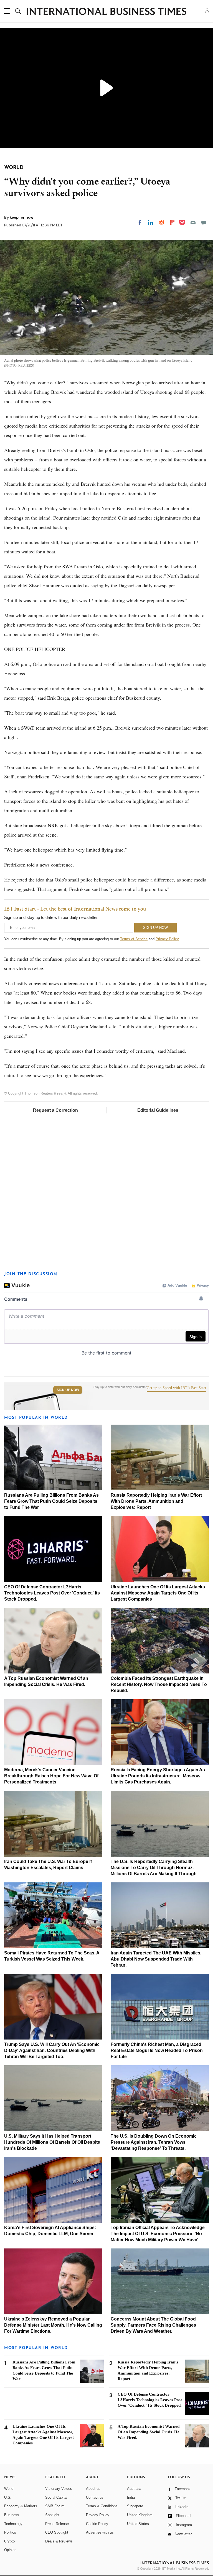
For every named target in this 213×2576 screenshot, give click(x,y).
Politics (10, 2532)
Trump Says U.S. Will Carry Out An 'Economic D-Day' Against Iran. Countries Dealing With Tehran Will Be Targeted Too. (52, 2050)
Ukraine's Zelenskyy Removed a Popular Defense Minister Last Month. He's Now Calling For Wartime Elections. (53, 2325)
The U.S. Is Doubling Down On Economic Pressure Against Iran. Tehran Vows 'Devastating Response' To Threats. (154, 2142)
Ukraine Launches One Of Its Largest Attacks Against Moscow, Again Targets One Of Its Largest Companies (158, 1593)
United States (138, 2524)
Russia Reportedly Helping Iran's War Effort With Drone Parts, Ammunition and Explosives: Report (156, 1501)
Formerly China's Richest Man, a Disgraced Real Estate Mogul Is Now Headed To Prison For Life (157, 2050)
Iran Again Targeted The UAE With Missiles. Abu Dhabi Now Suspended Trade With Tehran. (156, 1959)
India (131, 2497)
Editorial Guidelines (158, 1110)
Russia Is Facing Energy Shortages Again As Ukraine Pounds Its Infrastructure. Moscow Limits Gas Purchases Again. (158, 1776)
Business (12, 2515)
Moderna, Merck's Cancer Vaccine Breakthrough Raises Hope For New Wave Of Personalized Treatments (51, 1776)
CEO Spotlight (57, 2532)
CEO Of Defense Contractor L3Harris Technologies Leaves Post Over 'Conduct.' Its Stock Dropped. (52, 1593)
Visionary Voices (59, 2489)
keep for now (21, 217)
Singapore (135, 2506)
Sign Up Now (68, 1390)
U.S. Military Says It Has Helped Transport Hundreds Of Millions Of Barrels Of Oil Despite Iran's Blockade (52, 2142)
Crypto (9, 2541)
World (9, 2489)
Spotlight (52, 2515)
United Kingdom (140, 2515)
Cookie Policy (97, 2524)
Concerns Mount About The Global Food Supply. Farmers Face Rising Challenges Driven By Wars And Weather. (153, 2325)
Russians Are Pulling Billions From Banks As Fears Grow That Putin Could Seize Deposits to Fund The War (51, 1501)
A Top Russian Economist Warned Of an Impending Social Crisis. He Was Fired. (149, 2432)
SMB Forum (55, 2506)
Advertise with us (100, 2532)
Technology (13, 2524)
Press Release (57, 2524)
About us (93, 2489)
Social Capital (56, 2497)
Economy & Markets (21, 2506)
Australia (134, 2489)
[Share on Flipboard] (172, 223)
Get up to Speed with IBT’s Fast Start (176, 1388)
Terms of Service (134, 939)
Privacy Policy (167, 939)
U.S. (8, 2497)
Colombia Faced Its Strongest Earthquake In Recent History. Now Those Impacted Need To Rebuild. (159, 1684)
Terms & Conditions (102, 2506)
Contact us (95, 2497)
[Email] (193, 223)
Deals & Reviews (59, 2541)
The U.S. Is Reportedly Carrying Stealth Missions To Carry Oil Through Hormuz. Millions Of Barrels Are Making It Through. (154, 1868)
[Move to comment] (204, 223)
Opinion (10, 2550)
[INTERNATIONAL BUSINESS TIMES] (106, 12)
